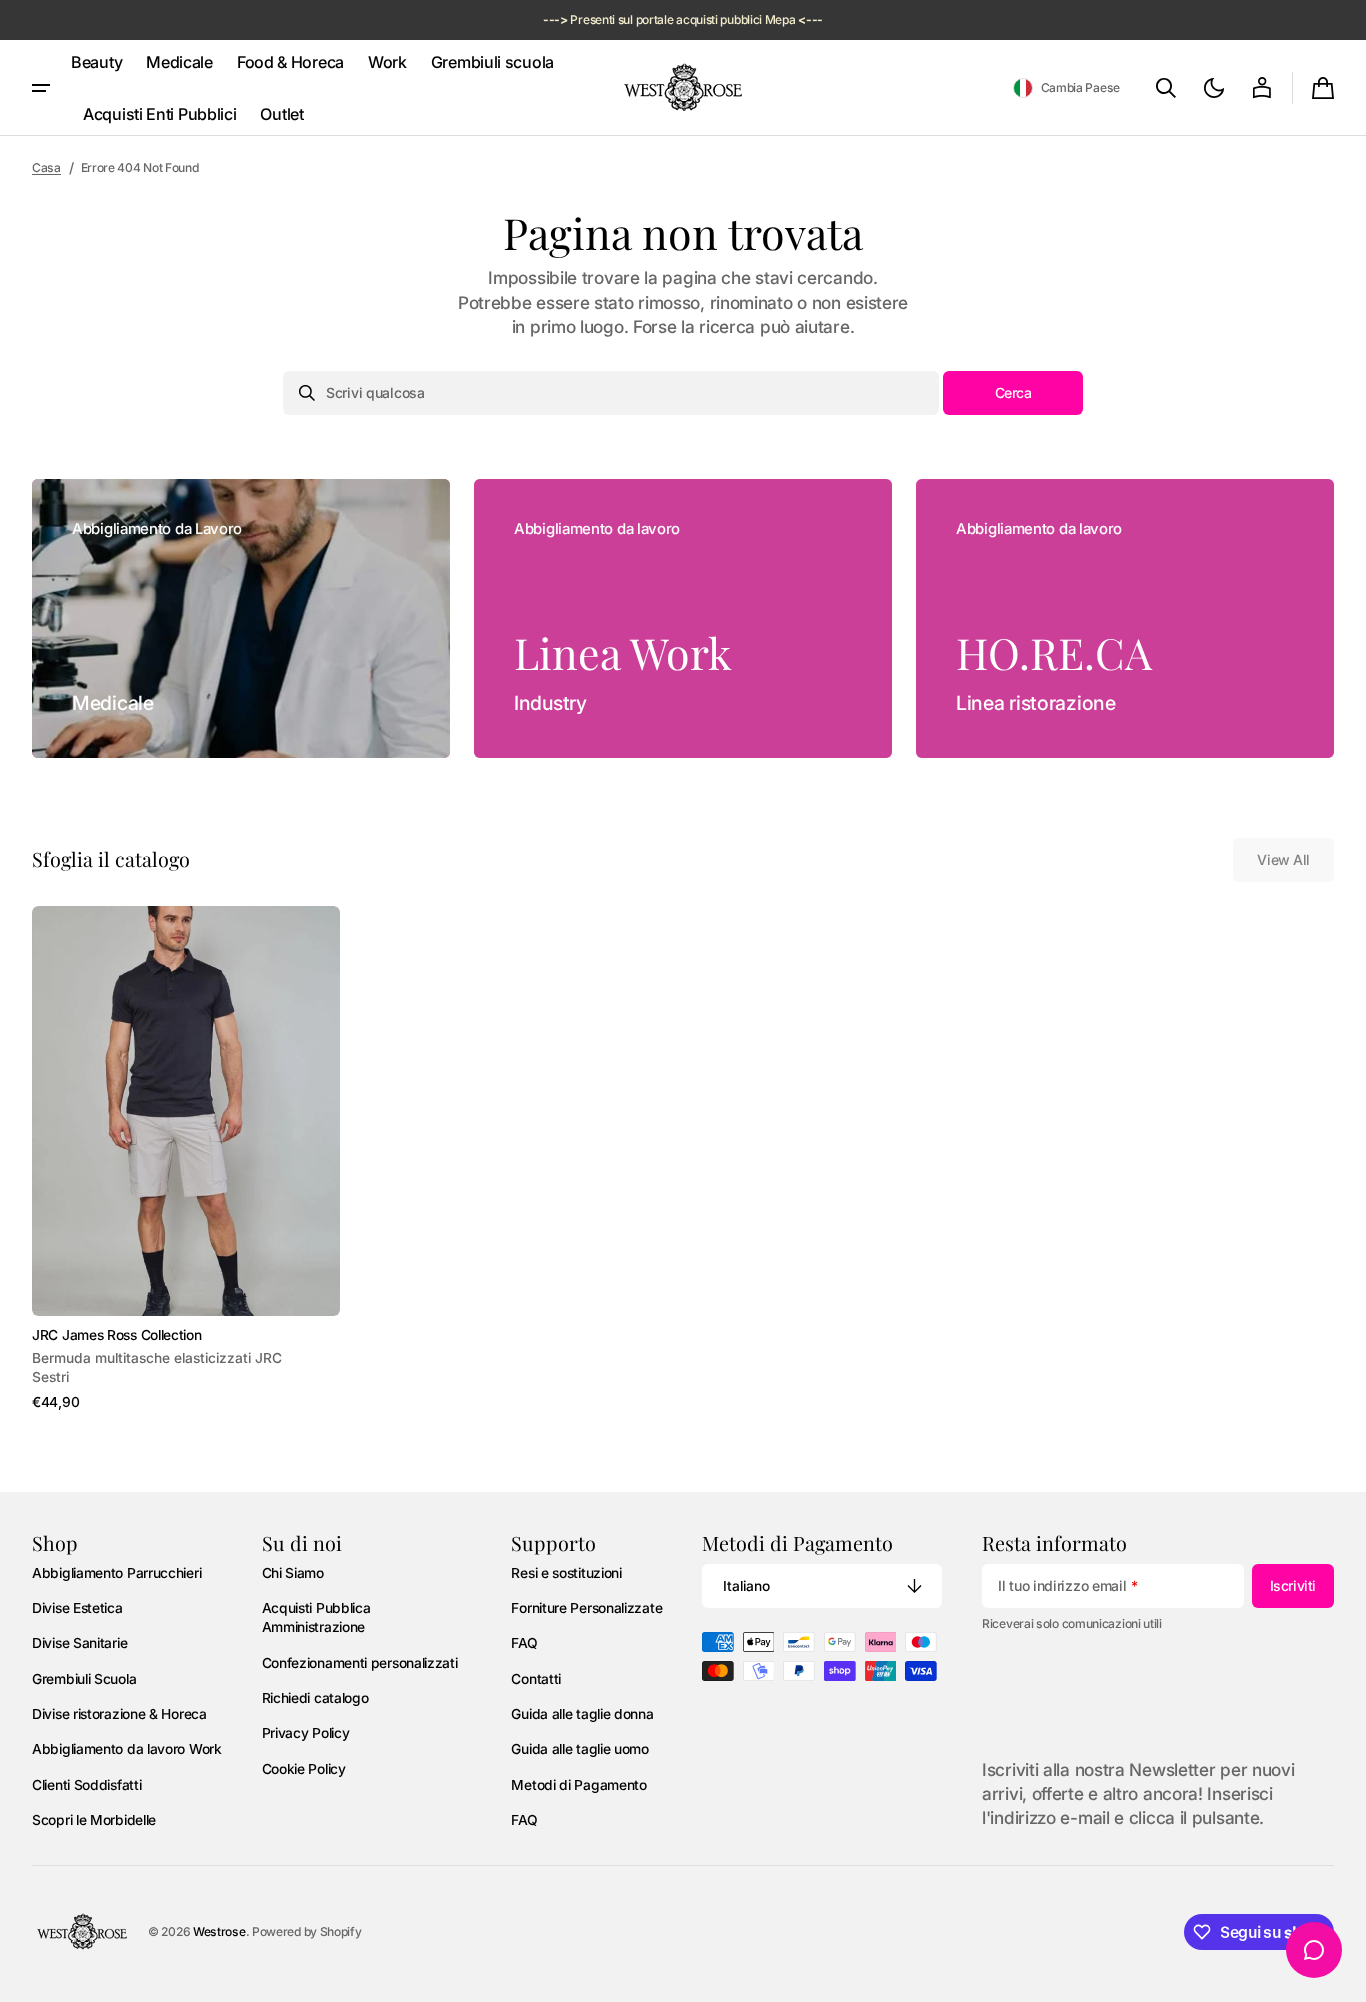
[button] (1066, 88)
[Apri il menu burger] (41, 88)
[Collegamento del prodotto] (186, 1159)
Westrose (219, 1931)
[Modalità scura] (1214, 88)
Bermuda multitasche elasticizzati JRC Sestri (157, 1367)
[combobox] (611, 393)
